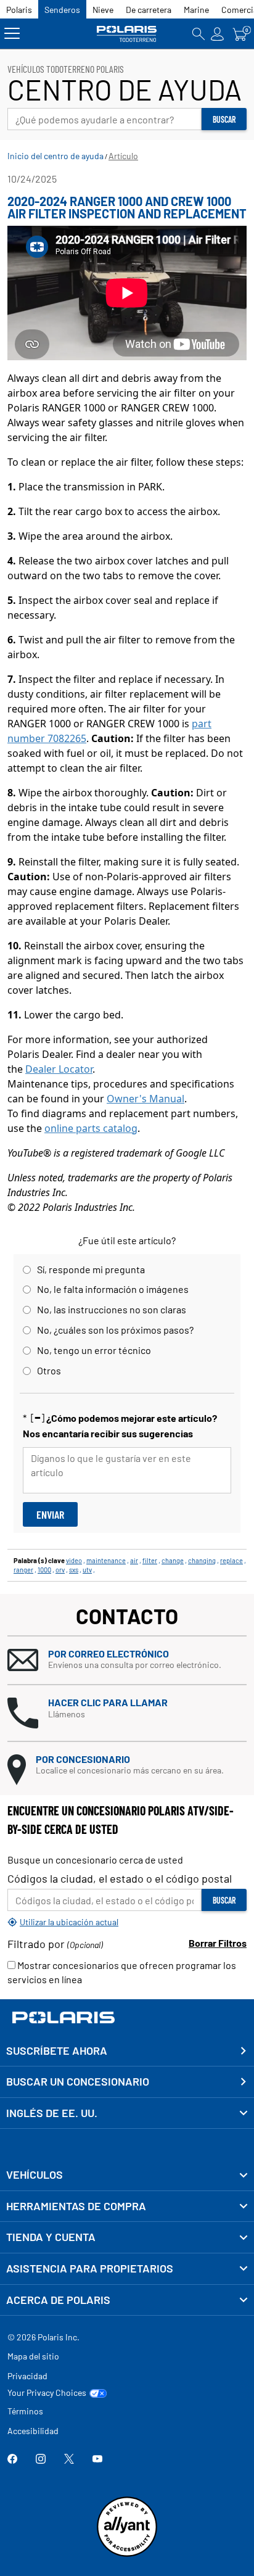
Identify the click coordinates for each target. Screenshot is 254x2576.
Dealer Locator (59, 1069)
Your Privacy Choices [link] (47, 2393)
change (173, 1560)
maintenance (106, 1560)
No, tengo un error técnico (94, 1350)
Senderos (62, 10)
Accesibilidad (33, 2431)
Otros (49, 1370)
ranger (23, 1570)
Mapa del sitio (33, 2356)
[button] (127, 1660)
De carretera (149, 10)
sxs (74, 1570)
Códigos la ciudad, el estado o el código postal (120, 1878)
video (74, 1560)
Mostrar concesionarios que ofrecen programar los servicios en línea (122, 1972)
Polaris (19, 10)
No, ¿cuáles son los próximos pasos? (115, 1330)
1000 (44, 1570)
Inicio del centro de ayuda (55, 156)
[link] (127, 2175)
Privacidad (27, 2376)
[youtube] (97, 2460)
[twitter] (69, 2460)
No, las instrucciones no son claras (112, 1309)
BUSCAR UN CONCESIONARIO (78, 2081)
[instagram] (41, 2460)
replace (231, 1560)
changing (202, 1560)
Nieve (103, 10)
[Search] (199, 34)
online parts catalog (91, 1128)
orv (60, 1570)
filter (150, 1560)
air (134, 1560)
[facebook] (12, 2460)
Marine (196, 10)
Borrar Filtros (218, 1943)
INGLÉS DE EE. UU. (52, 2113)
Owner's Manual (145, 1099)
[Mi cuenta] (218, 34)
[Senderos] (127, 34)
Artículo (123, 156)
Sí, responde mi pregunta (91, 1269)
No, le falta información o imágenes (113, 1289)
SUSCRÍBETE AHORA (57, 2050)
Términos (25, 2411)
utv (87, 1570)
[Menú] (12, 34)
